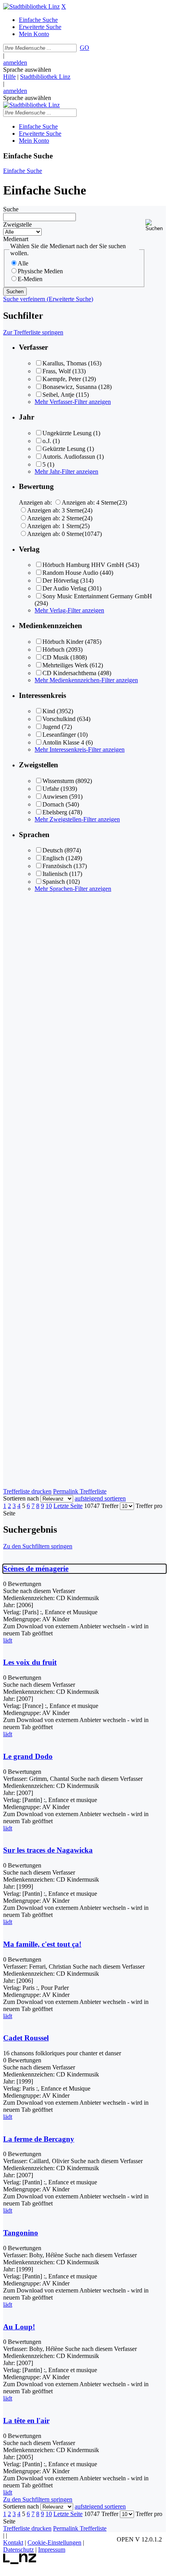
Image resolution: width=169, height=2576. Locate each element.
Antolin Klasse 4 (63, 742)
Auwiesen (55, 797)
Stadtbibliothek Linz (45, 77)
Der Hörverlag (61, 580)
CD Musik (56, 657)
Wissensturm (58, 781)
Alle (23, 263)
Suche (11, 209)
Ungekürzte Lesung (67, 433)
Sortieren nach (21, 1498)
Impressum (52, 2550)
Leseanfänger (59, 735)
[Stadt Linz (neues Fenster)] (20, 2562)
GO (84, 48)
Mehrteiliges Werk (65, 665)
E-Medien (30, 279)
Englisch (53, 858)
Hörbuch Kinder (63, 642)
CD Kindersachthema (69, 673)
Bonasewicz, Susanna (70, 387)
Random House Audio (70, 573)
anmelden (15, 63)
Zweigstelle (17, 224)
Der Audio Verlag (64, 588)
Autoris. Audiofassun (69, 457)
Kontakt (13, 2542)
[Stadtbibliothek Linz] (31, 6)
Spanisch (54, 882)
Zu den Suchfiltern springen (38, 1546)
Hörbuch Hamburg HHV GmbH (83, 565)
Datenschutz (18, 2550)
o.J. (47, 441)
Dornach (53, 804)
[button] (156, 225)
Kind (49, 711)
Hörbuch (53, 649)
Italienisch (55, 874)
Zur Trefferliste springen (33, 332)
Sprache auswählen (27, 70)
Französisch (57, 866)
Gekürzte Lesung (64, 449)
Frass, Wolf (57, 371)
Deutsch (53, 850)
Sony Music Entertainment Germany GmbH (97, 596)
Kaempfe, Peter (62, 379)
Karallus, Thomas (64, 363)
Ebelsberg (55, 812)
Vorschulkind (59, 719)
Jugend (51, 727)
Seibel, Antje (58, 395)
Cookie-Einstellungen (54, 2542)
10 (49, 1506)
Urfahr (51, 789)
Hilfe (9, 77)
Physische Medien (40, 271)
